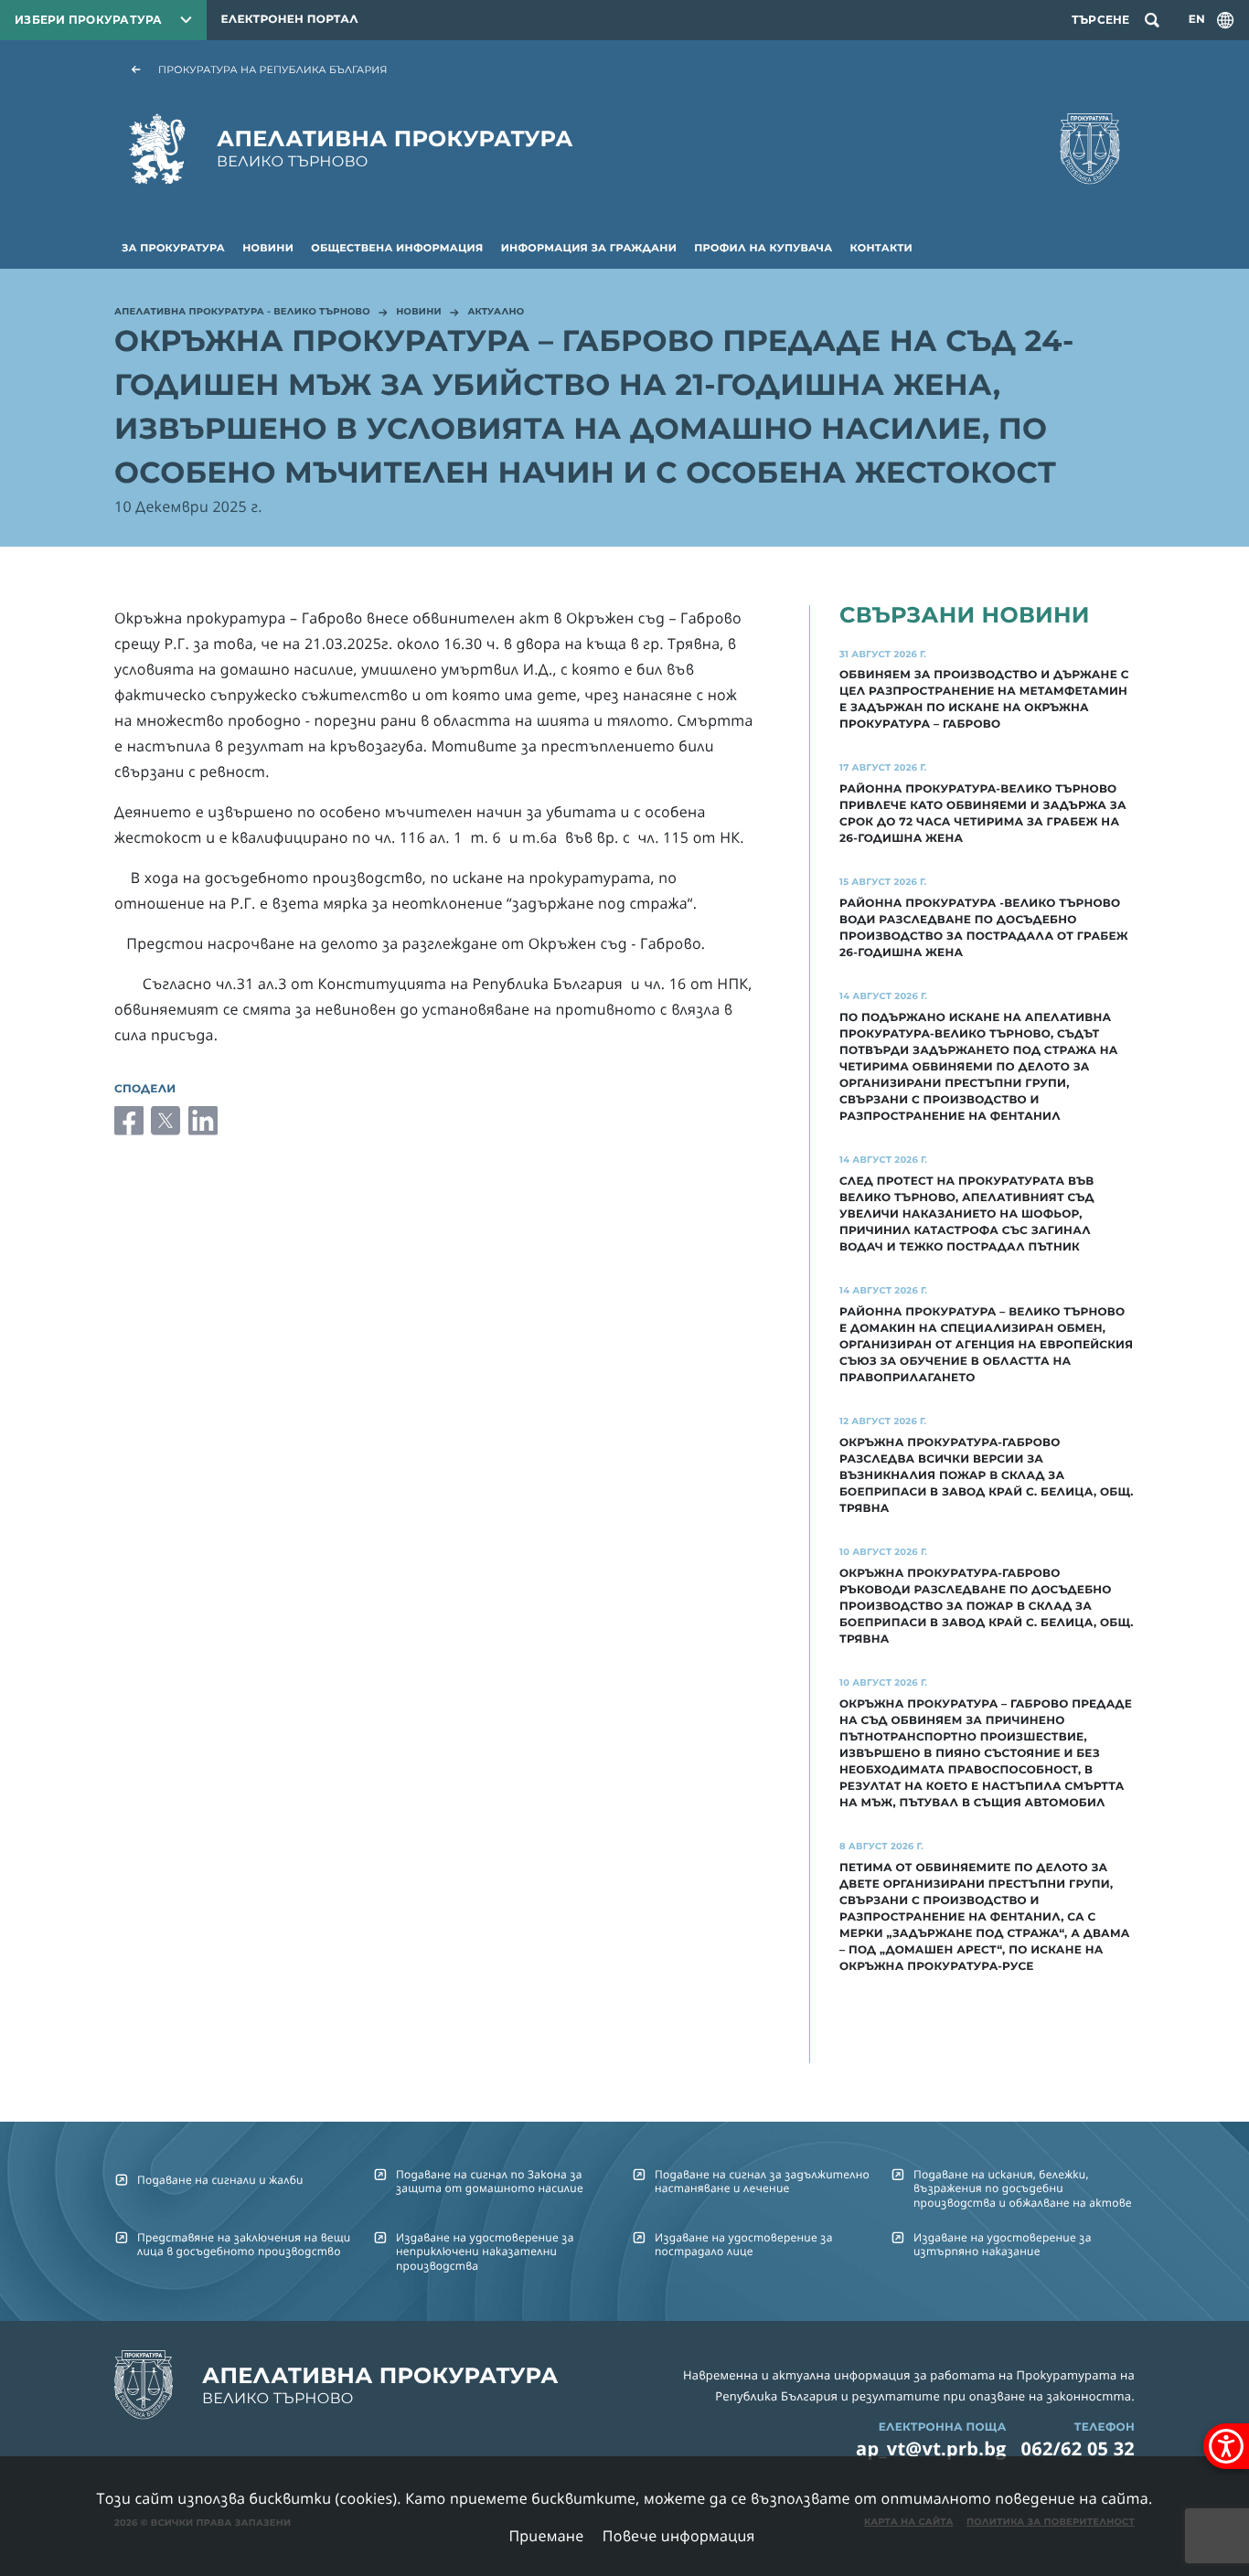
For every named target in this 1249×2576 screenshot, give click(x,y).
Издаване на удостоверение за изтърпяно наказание (1003, 2244)
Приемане (546, 2536)
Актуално (496, 313)
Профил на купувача (763, 248)
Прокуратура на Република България (273, 69)
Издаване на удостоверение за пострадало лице (744, 2244)
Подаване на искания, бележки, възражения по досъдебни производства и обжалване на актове (1023, 2188)
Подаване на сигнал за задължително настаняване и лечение (762, 2181)
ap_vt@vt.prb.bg (931, 2448)
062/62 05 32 (1078, 2448)
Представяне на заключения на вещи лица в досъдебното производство (244, 2244)
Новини (268, 248)
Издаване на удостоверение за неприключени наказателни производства (485, 2251)
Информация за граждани (589, 248)
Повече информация (679, 2536)
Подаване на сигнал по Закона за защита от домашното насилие (490, 2181)
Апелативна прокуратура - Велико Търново (242, 313)
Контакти (881, 248)
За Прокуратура (173, 248)
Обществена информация (397, 248)
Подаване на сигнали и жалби (220, 2180)
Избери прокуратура (89, 20)
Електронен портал (290, 20)
